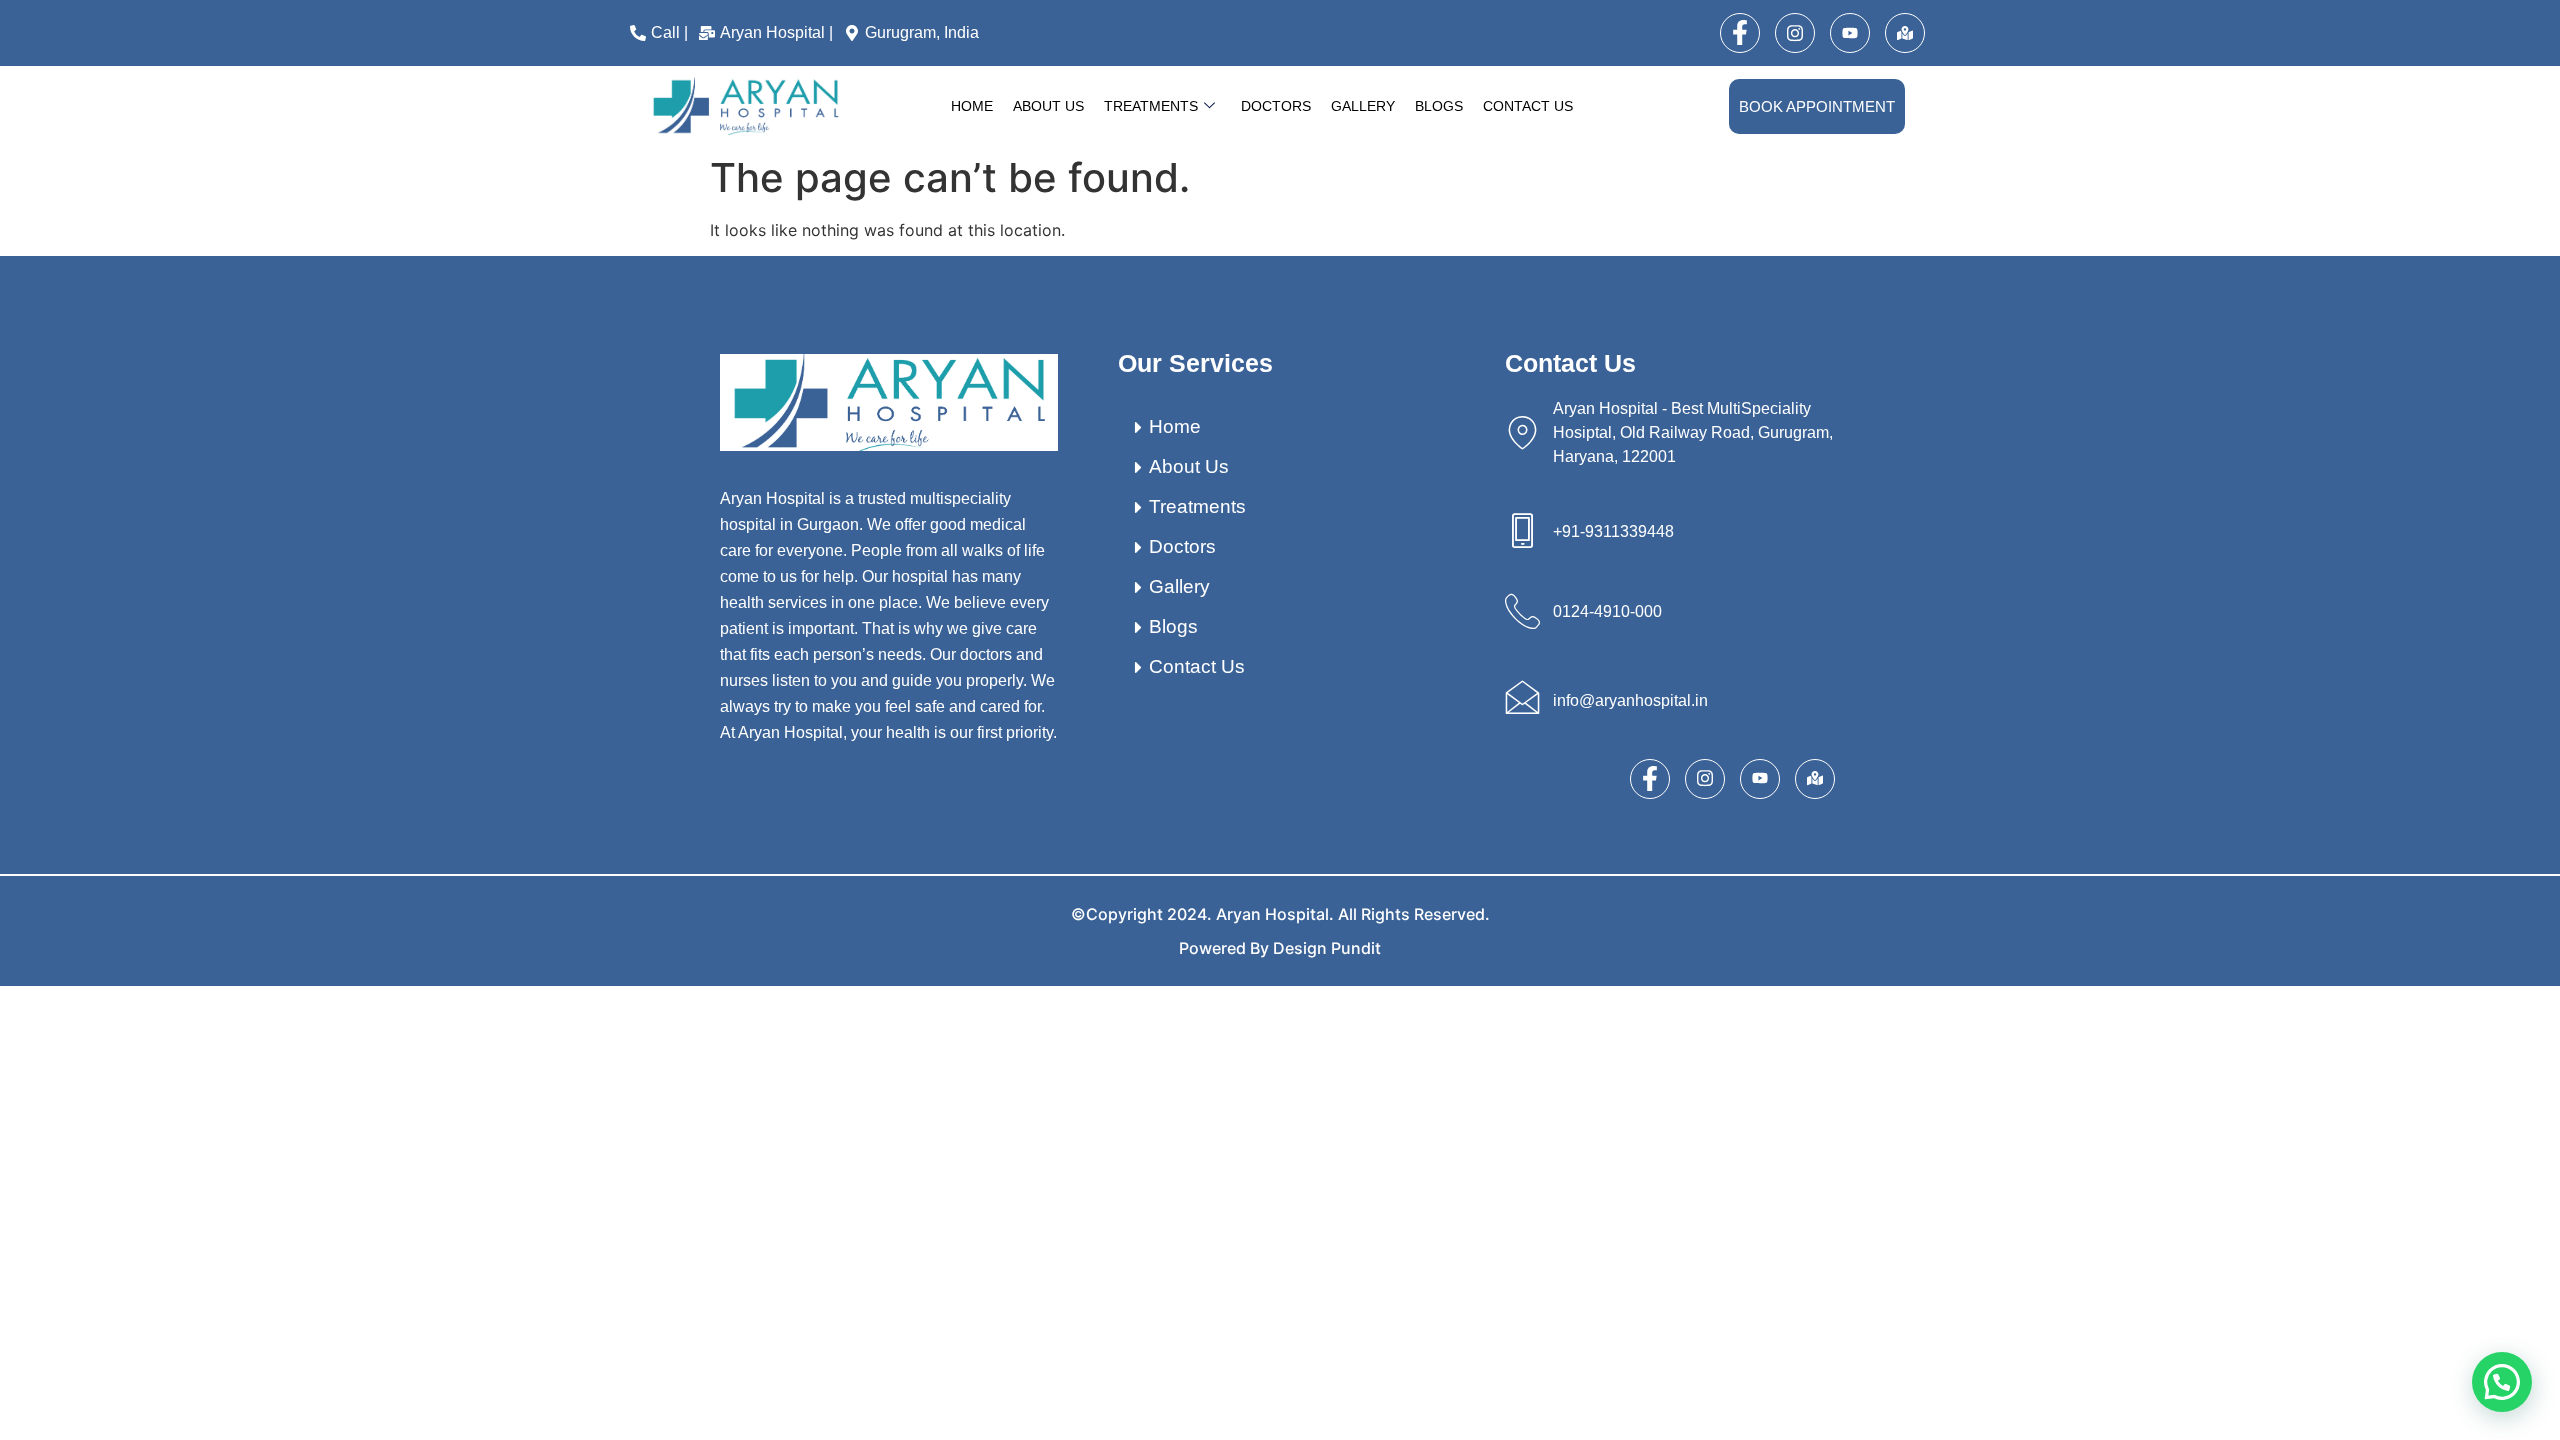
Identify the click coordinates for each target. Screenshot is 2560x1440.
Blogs (1439, 106)
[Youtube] (1850, 33)
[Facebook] (1740, 33)
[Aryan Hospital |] (768, 33)
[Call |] (661, 33)
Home (972, 106)
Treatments (1151, 106)
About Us (1048, 106)
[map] (1905, 33)
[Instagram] (1795, 33)
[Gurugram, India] (914, 33)
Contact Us (1528, 106)
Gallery (1363, 106)
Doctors (1276, 106)
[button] (2502, 1382)
